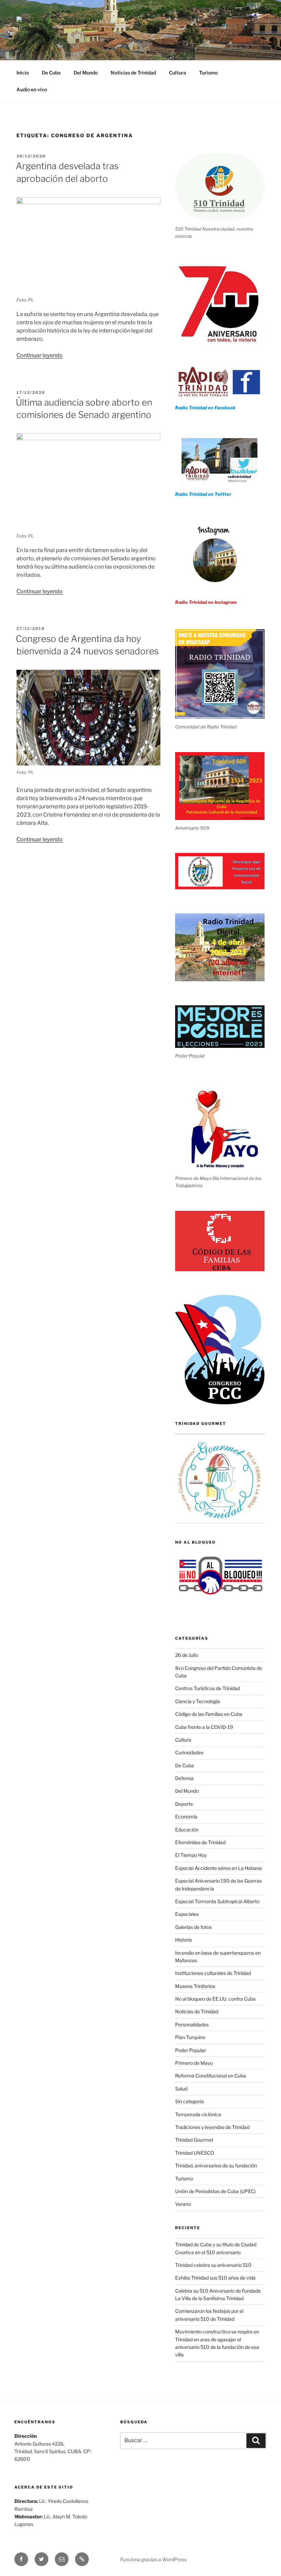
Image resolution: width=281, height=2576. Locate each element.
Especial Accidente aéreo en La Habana (218, 1868)
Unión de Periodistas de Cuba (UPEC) (215, 2191)
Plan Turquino (190, 2037)
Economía (186, 1817)
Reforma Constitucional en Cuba (211, 2076)
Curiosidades (189, 1752)
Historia (184, 1940)
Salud (181, 2089)
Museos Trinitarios (195, 1986)
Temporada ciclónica (198, 2114)
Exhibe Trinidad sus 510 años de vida (215, 2278)
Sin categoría (190, 2101)
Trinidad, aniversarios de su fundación (216, 2165)
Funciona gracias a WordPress (154, 2559)
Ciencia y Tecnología (198, 1701)
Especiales (187, 1914)
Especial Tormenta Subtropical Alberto (217, 1901)
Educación (187, 1830)
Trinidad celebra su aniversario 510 (213, 2265)
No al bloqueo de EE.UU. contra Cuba (215, 1999)
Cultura (178, 73)
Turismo (208, 73)
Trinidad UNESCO (195, 2153)
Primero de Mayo (194, 2063)
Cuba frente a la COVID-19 (204, 1727)
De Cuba (51, 73)
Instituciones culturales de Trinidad (213, 1973)
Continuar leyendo (40, 355)
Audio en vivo (32, 89)
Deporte (184, 1804)
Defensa (184, 1778)
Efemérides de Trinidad (200, 1842)
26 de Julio (187, 1655)
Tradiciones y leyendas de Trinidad (212, 2127)
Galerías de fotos (193, 1927)
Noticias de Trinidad (133, 73)
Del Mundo (86, 73)
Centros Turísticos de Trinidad (207, 1688)
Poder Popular (191, 2050)
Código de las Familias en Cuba (209, 1714)
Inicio (23, 73)
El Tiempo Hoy (191, 1855)
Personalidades (192, 2024)
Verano (183, 2204)
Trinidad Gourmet (194, 2140)
